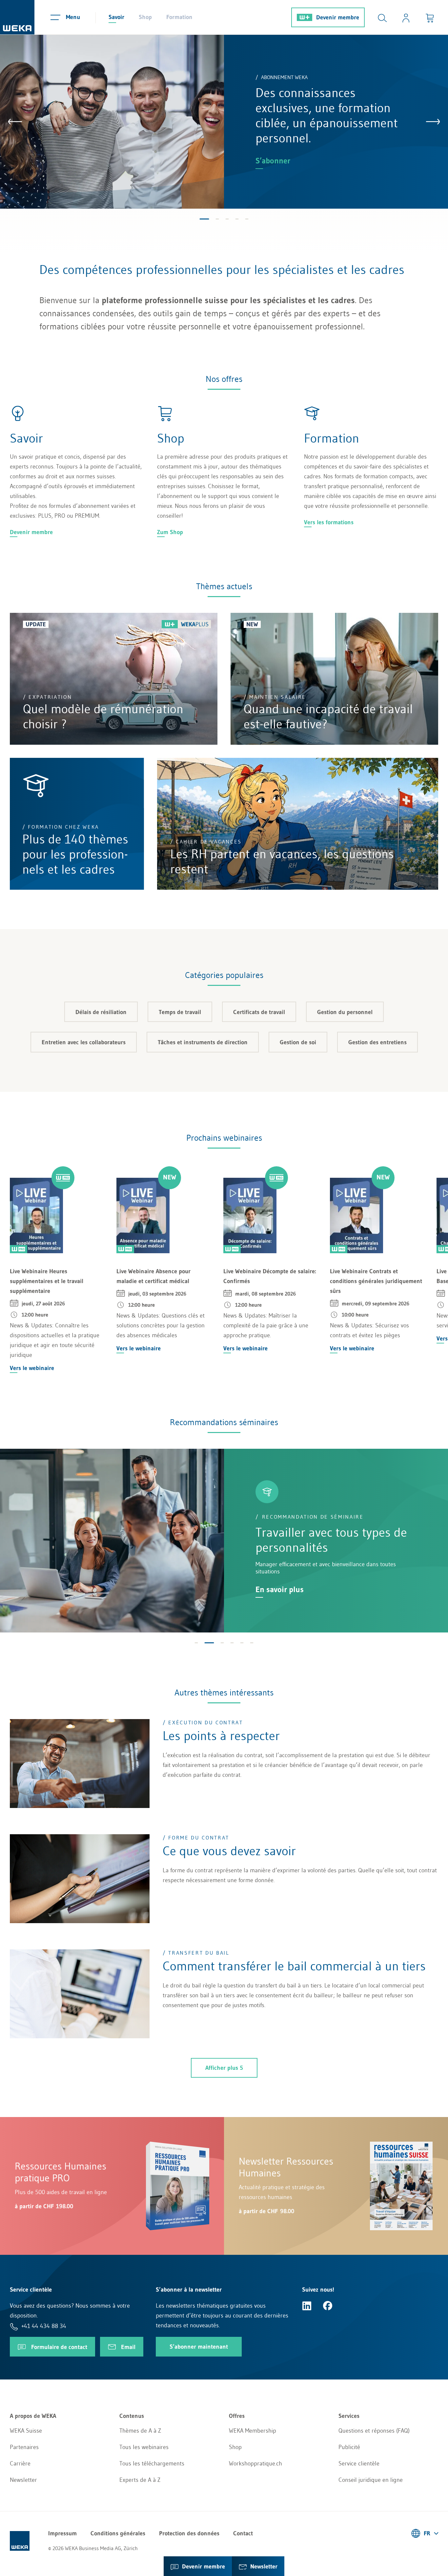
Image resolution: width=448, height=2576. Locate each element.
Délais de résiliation (101, 1012)
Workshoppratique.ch (255, 2463)
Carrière (20, 2463)
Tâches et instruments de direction (203, 1042)
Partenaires (24, 2447)
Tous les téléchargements (152, 2463)
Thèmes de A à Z (140, 2431)
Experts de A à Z (140, 2480)
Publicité (349, 2447)
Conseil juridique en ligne (371, 2480)
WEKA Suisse (26, 2431)
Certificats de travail (259, 1012)
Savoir (116, 17)
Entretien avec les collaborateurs (84, 1042)
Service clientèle (359, 2463)
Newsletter (23, 2480)
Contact (243, 2533)
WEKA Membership (253, 2431)
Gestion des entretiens (377, 1042)
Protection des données (189, 2533)
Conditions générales (118, 2533)
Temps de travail (180, 1012)
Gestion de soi (298, 1042)
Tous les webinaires (144, 2447)
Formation (179, 17)
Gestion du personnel (345, 1012)
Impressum (62, 2533)
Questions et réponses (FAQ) (374, 2431)
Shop (145, 17)
